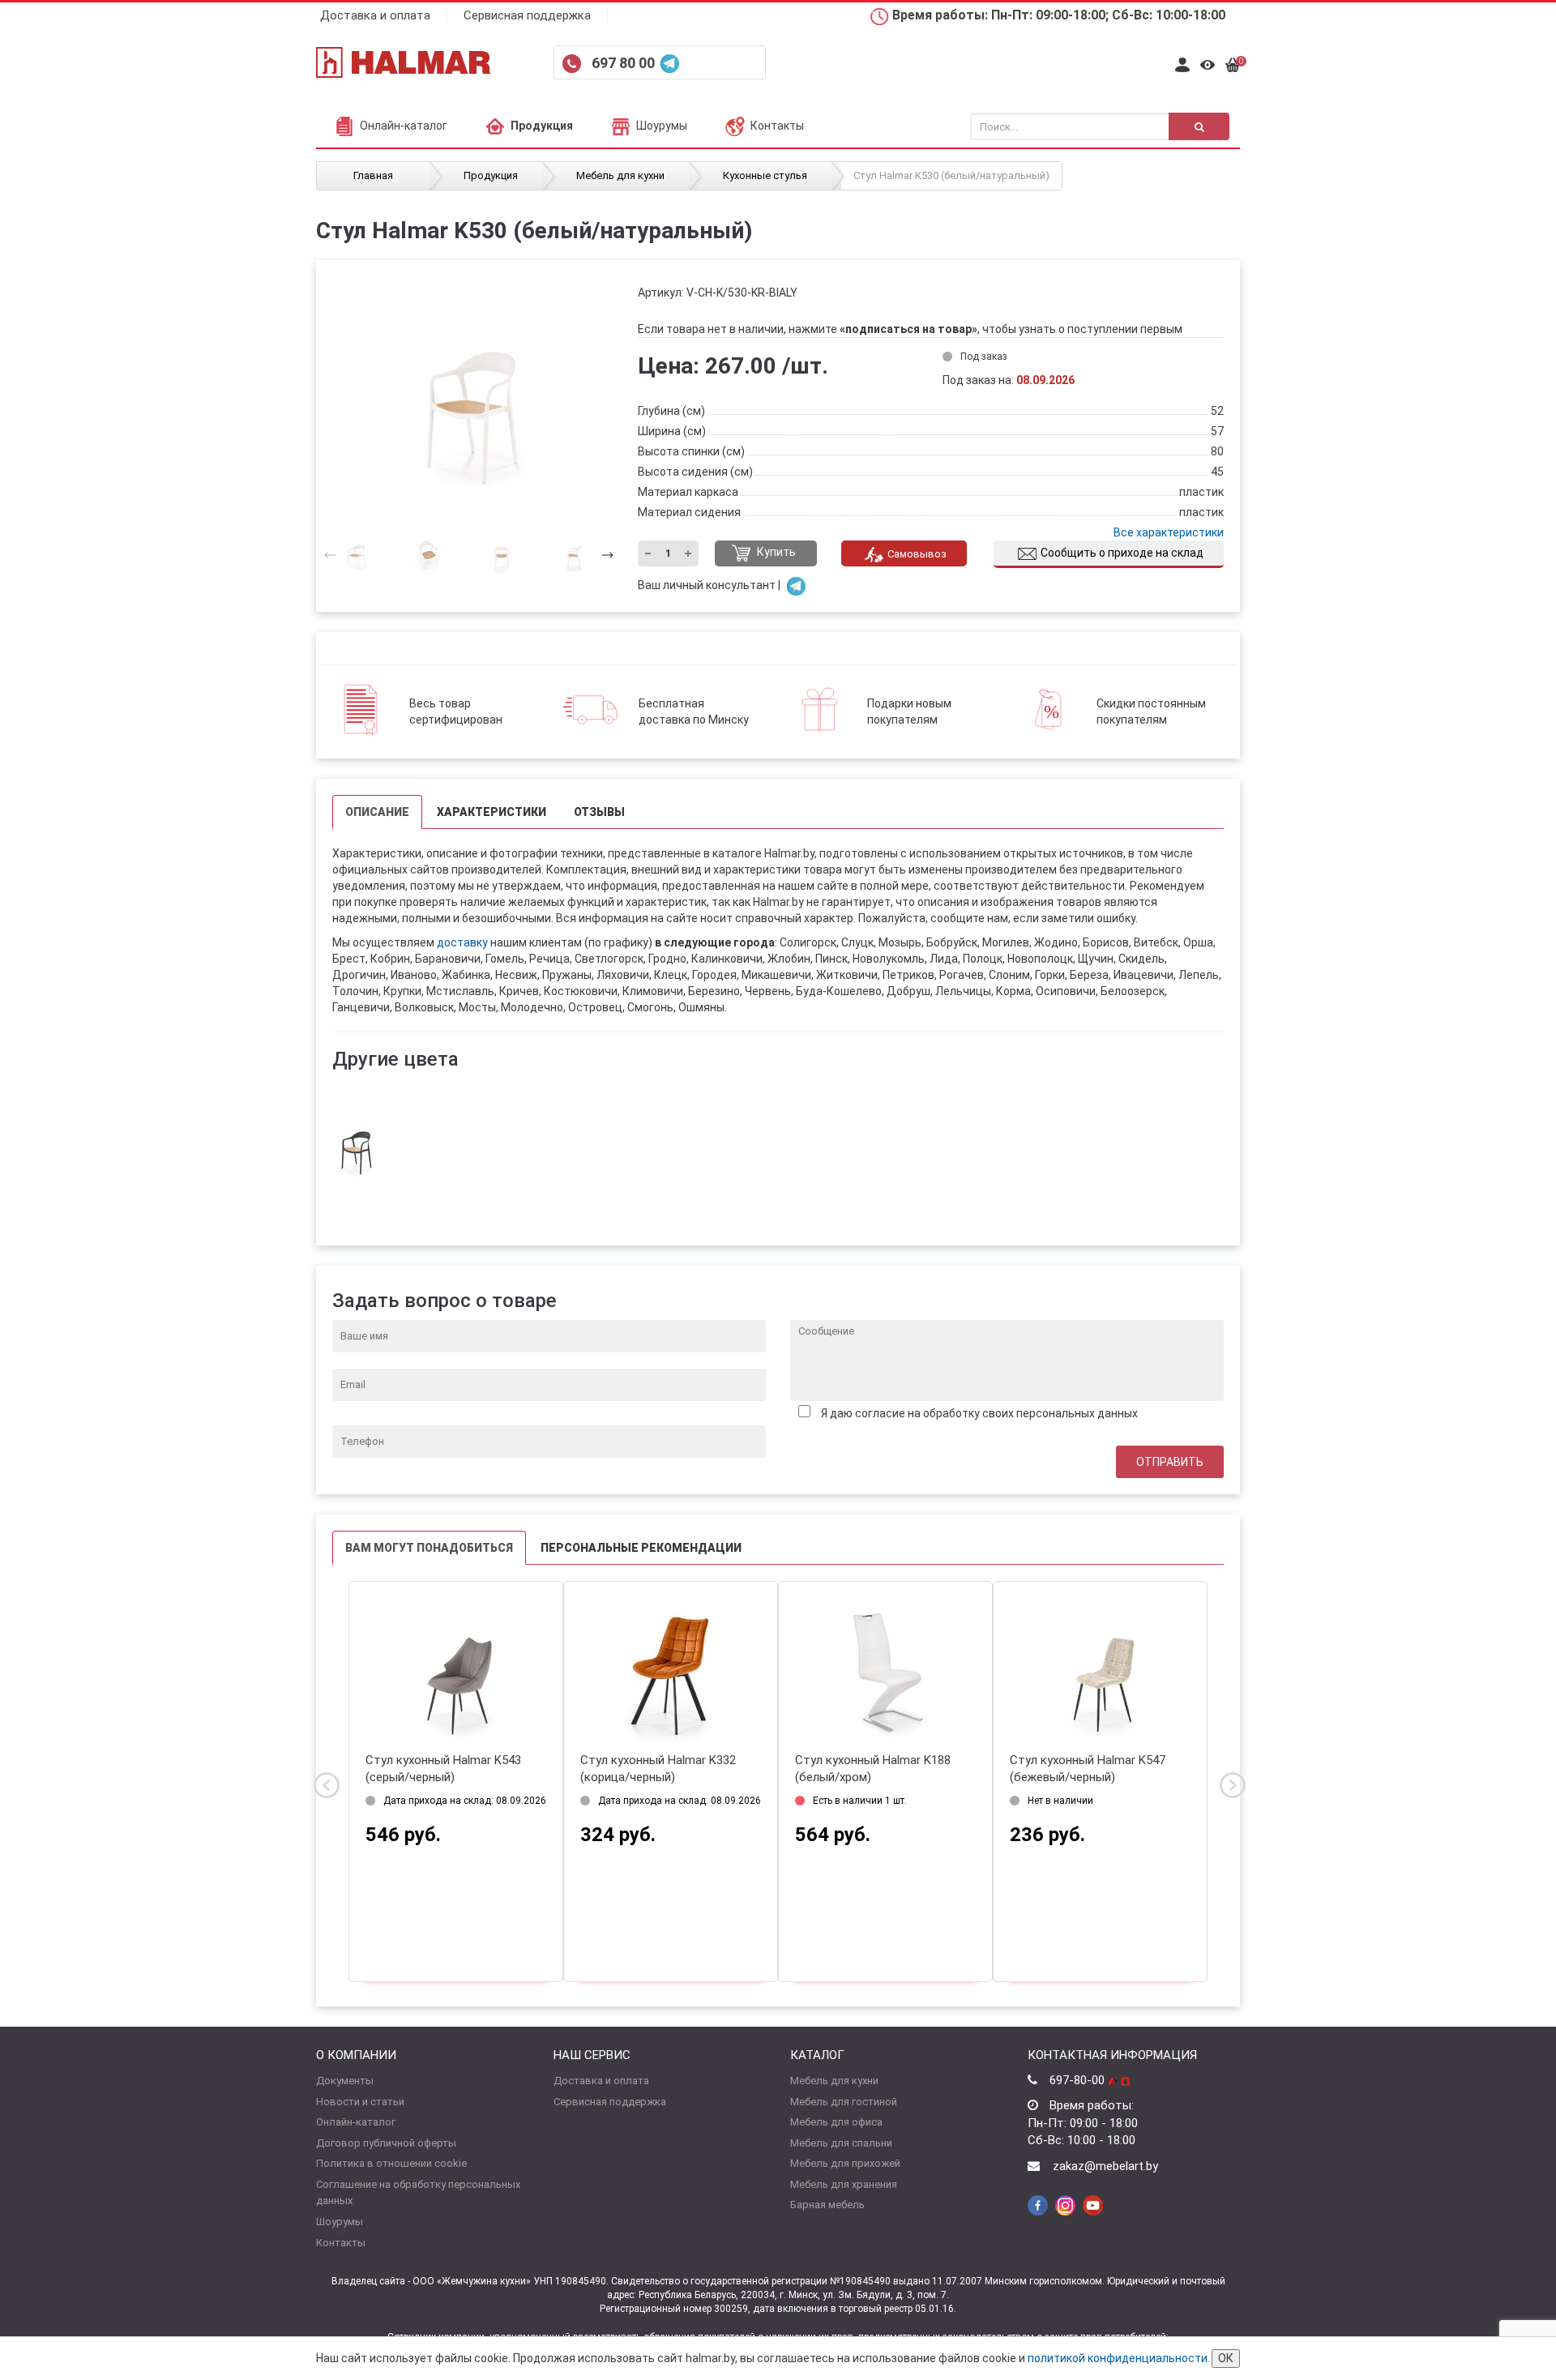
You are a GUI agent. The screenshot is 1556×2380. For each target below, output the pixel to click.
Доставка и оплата (375, 15)
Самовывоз (917, 554)
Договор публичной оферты (386, 2143)
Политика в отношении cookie (391, 2163)
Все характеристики (1169, 532)
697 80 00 (625, 63)
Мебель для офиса (836, 2122)
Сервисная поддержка (527, 15)
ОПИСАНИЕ (377, 812)
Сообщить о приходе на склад (1122, 553)
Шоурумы (662, 126)
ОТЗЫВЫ (599, 812)
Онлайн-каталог (404, 126)
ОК (1226, 2358)
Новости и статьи (360, 2102)
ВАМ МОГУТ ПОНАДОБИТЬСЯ (429, 1548)
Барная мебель (827, 2205)
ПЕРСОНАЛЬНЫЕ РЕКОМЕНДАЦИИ (641, 1548)
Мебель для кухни (834, 2081)
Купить (775, 553)
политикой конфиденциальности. (1119, 2358)
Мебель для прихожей (845, 2163)
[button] (603, 554)
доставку (462, 942)
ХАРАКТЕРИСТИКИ (492, 812)
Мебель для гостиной (844, 2102)
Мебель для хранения (844, 2184)
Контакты (777, 126)
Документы (345, 2081)
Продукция (542, 126)
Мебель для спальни (841, 2143)
